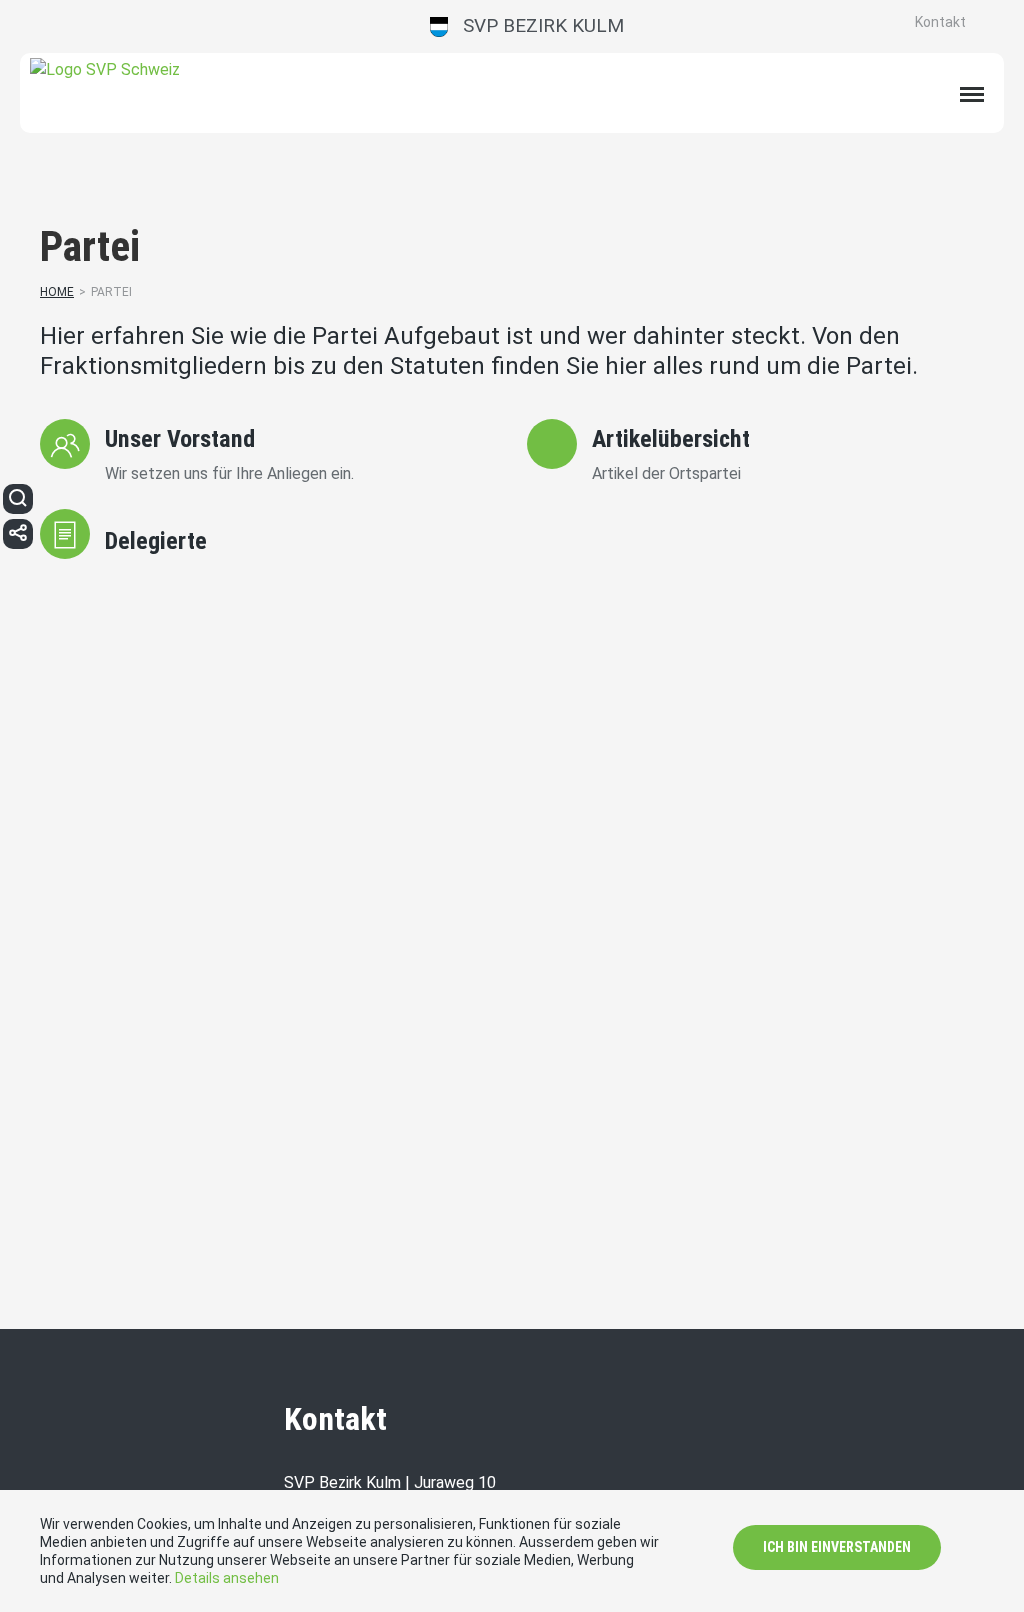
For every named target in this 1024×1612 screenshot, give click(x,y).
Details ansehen (227, 1578)
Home (57, 292)
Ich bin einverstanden (837, 1547)
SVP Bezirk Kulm (536, 25)
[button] (18, 499)
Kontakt (940, 22)
